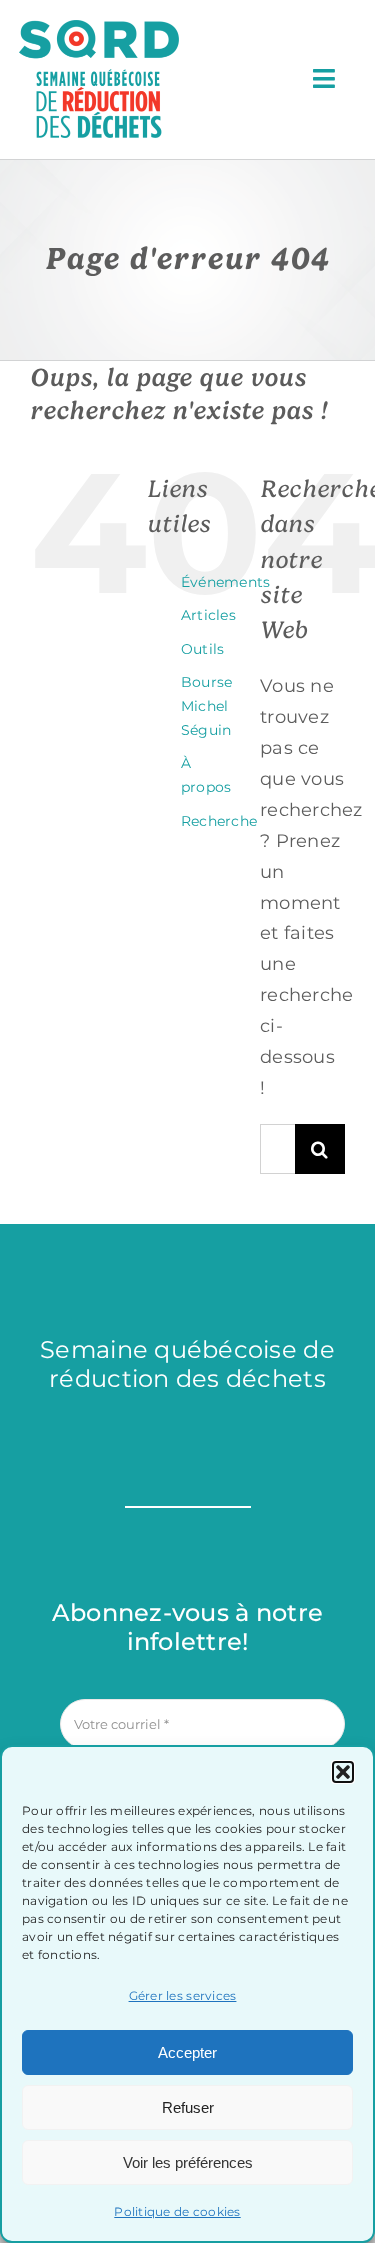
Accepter (187, 2052)
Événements (226, 582)
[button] (343, 1772)
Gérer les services (183, 1995)
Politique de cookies (177, 2211)
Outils (203, 649)
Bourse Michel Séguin (207, 706)
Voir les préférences (188, 2162)
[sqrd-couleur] (99, 29)
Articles (208, 615)
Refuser (188, 2107)
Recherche (219, 821)
